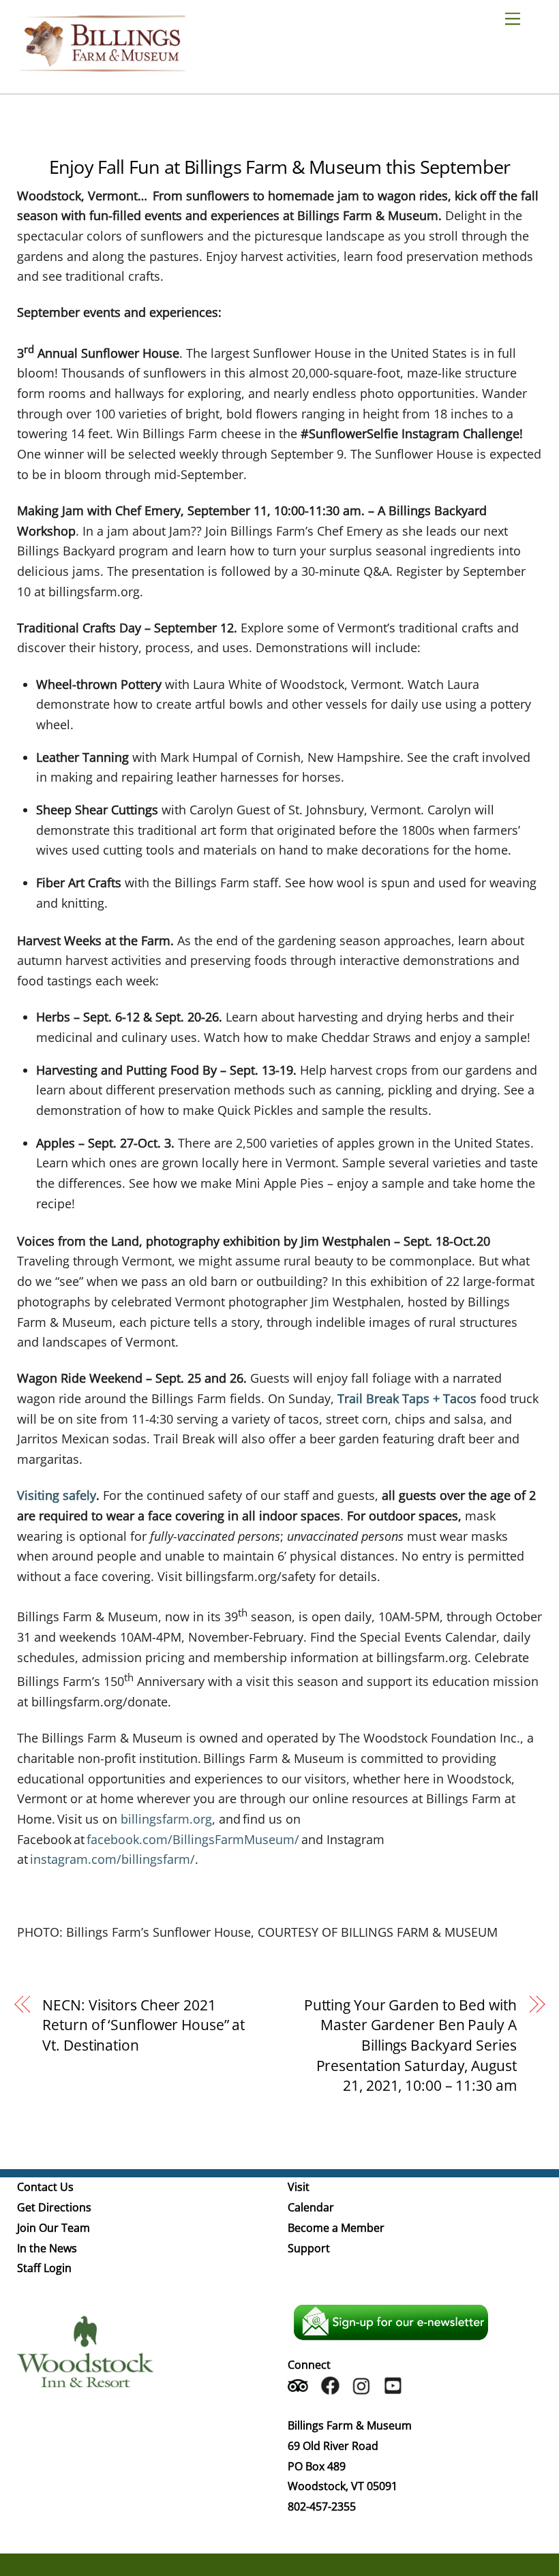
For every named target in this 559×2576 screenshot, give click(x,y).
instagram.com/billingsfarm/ (112, 1859)
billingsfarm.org (166, 1819)
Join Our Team (54, 2228)
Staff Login (44, 2268)
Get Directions (54, 2207)
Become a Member (336, 2228)
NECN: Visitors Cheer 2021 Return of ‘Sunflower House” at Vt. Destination (143, 2025)
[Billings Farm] (102, 65)
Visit (299, 2187)
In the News (47, 2248)
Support (309, 2248)
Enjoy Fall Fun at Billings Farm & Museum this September (279, 167)
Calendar (311, 2207)
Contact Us (45, 2187)
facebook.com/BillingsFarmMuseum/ (193, 1839)
